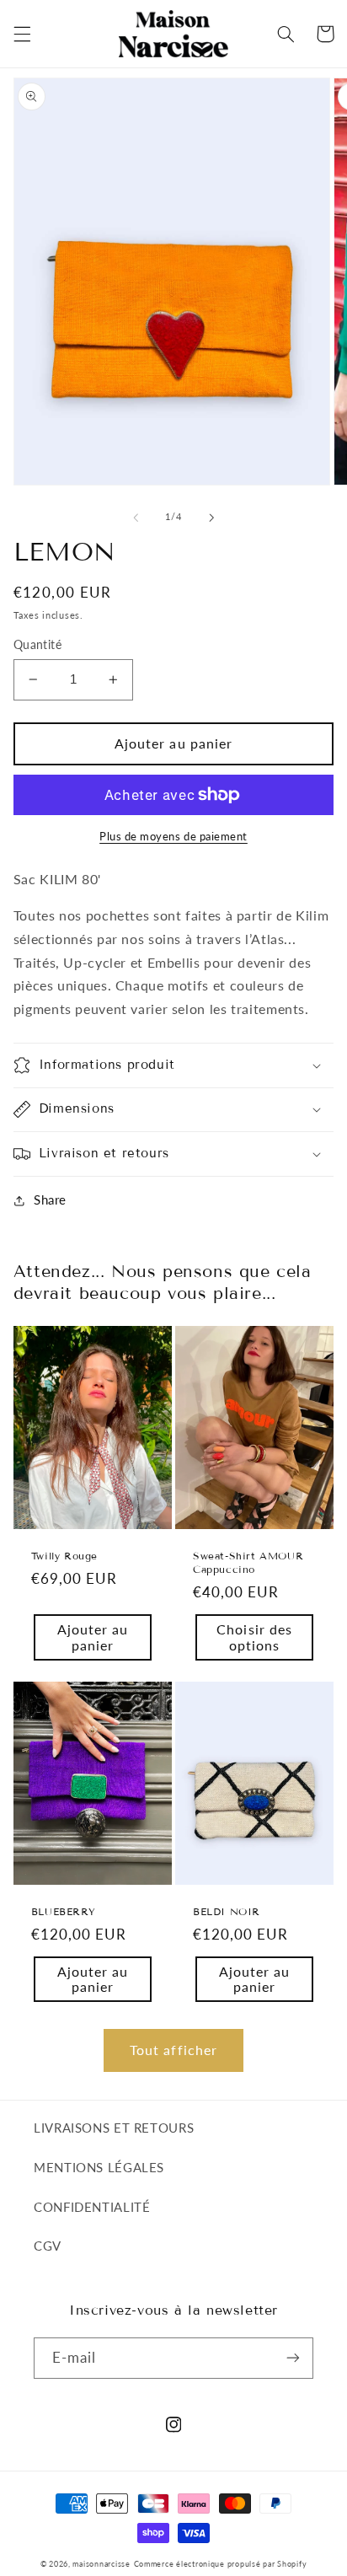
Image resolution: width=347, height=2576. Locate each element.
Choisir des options (254, 1637)
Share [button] (50, 1199)
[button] (22, 34)
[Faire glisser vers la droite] (211, 518)
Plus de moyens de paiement (173, 837)
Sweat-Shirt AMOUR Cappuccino (248, 1562)
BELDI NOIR (227, 1911)
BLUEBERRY (63, 1911)
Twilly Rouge (64, 1556)
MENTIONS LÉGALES (99, 2167)
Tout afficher (173, 2050)
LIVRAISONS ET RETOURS (114, 2128)
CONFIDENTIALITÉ (92, 2207)
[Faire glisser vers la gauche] (136, 518)
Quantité (37, 645)
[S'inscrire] (293, 2358)
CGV (48, 2246)
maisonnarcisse (101, 2564)
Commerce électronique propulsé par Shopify (221, 2564)
